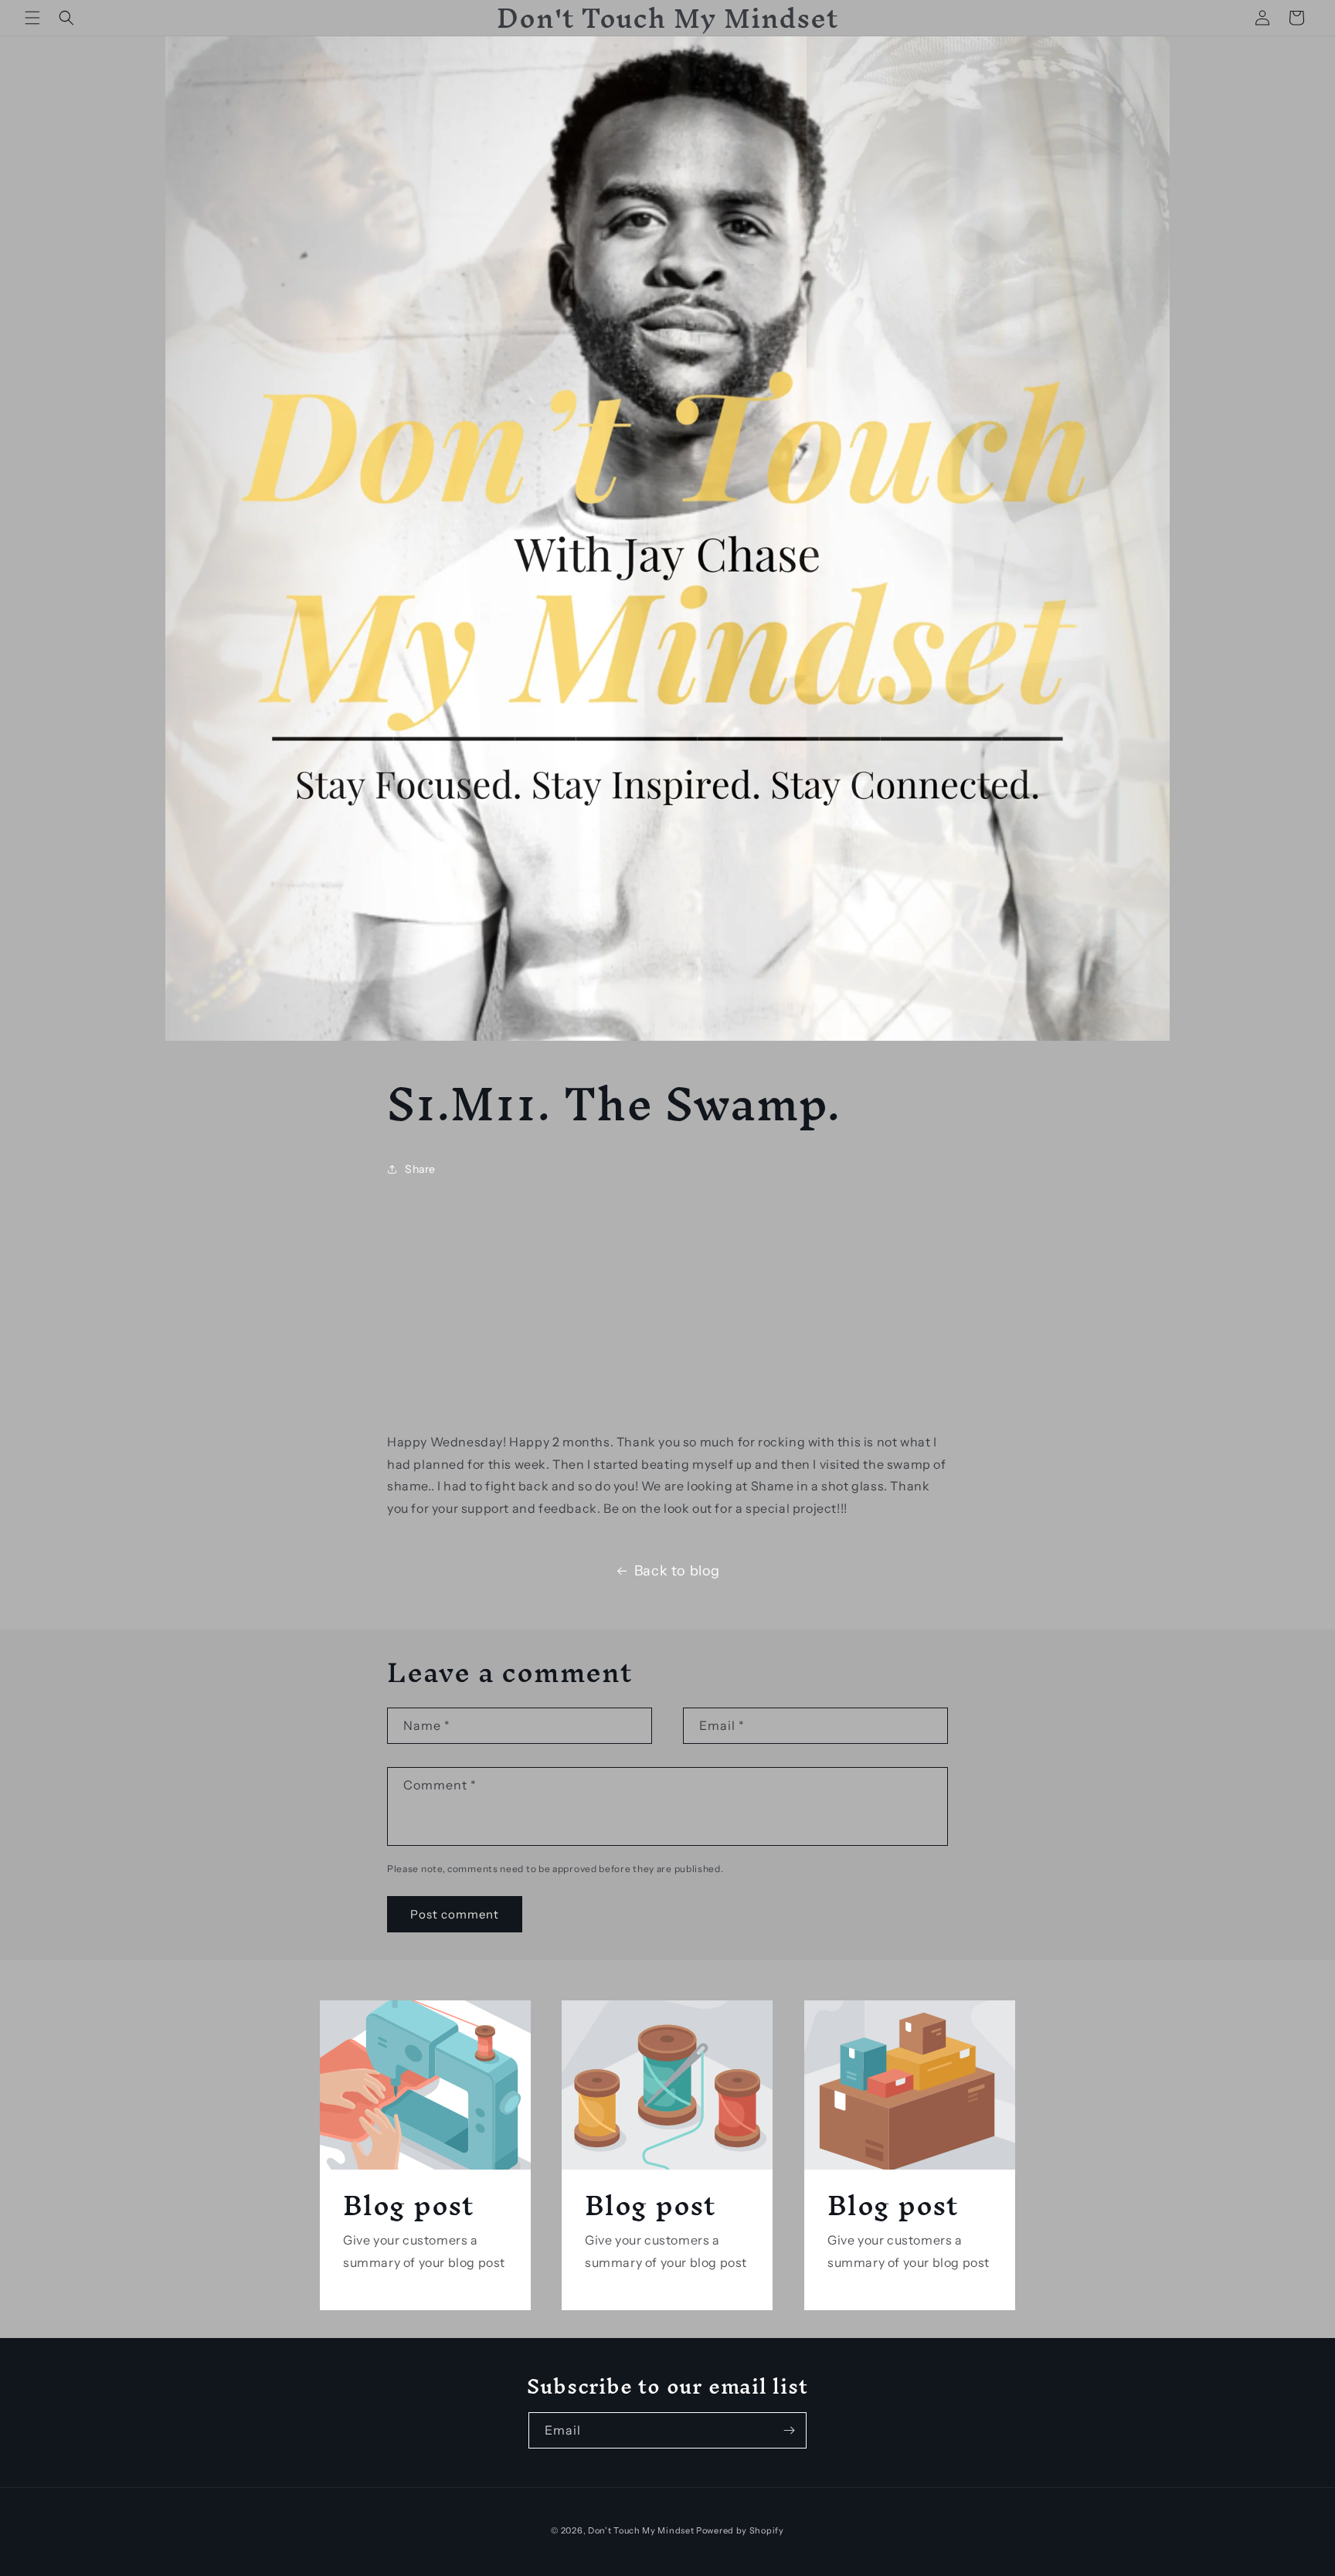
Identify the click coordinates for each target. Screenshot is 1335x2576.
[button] (32, 18)
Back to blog (677, 1571)
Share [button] (420, 1169)
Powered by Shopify (740, 2530)
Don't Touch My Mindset (641, 2530)
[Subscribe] (789, 2430)
